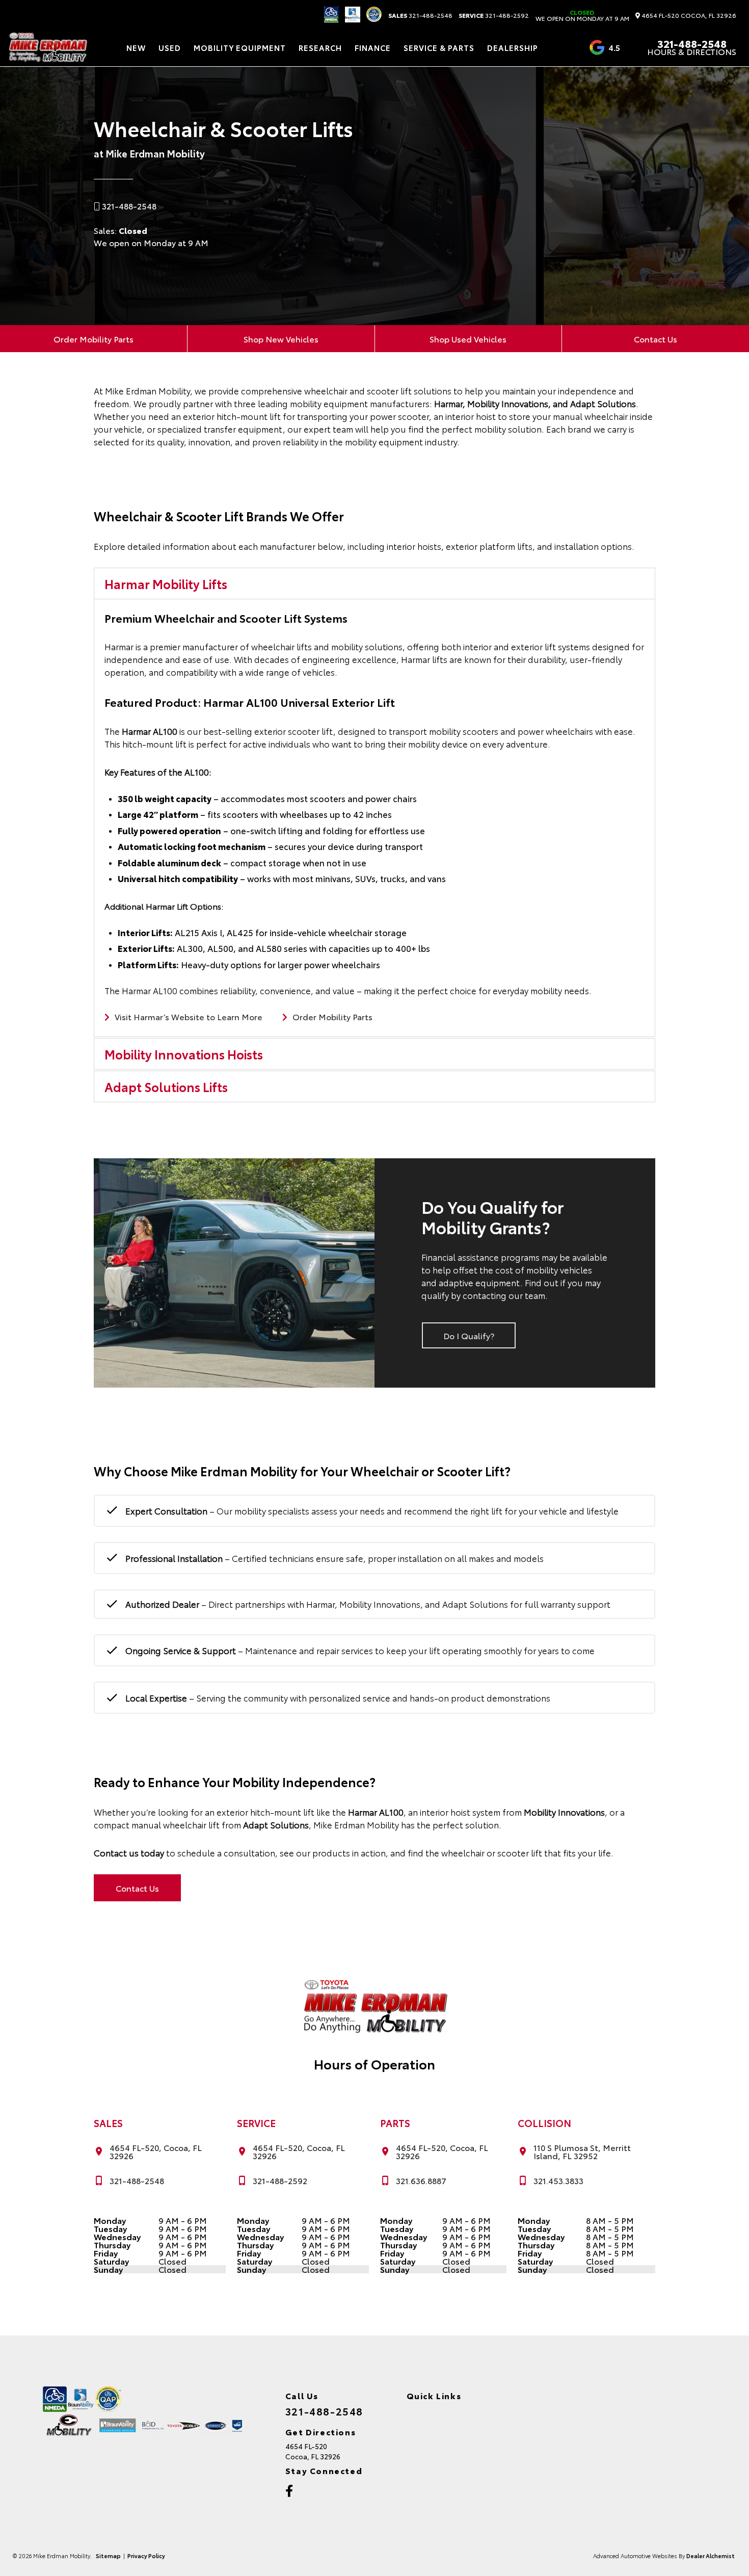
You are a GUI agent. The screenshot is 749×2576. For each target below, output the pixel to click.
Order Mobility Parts (93, 339)
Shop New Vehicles (281, 339)
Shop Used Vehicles (468, 339)
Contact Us (656, 339)
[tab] (375, 583)
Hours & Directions (692, 51)
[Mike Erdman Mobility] (47, 47)
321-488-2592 (494, 15)
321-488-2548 (420, 15)
